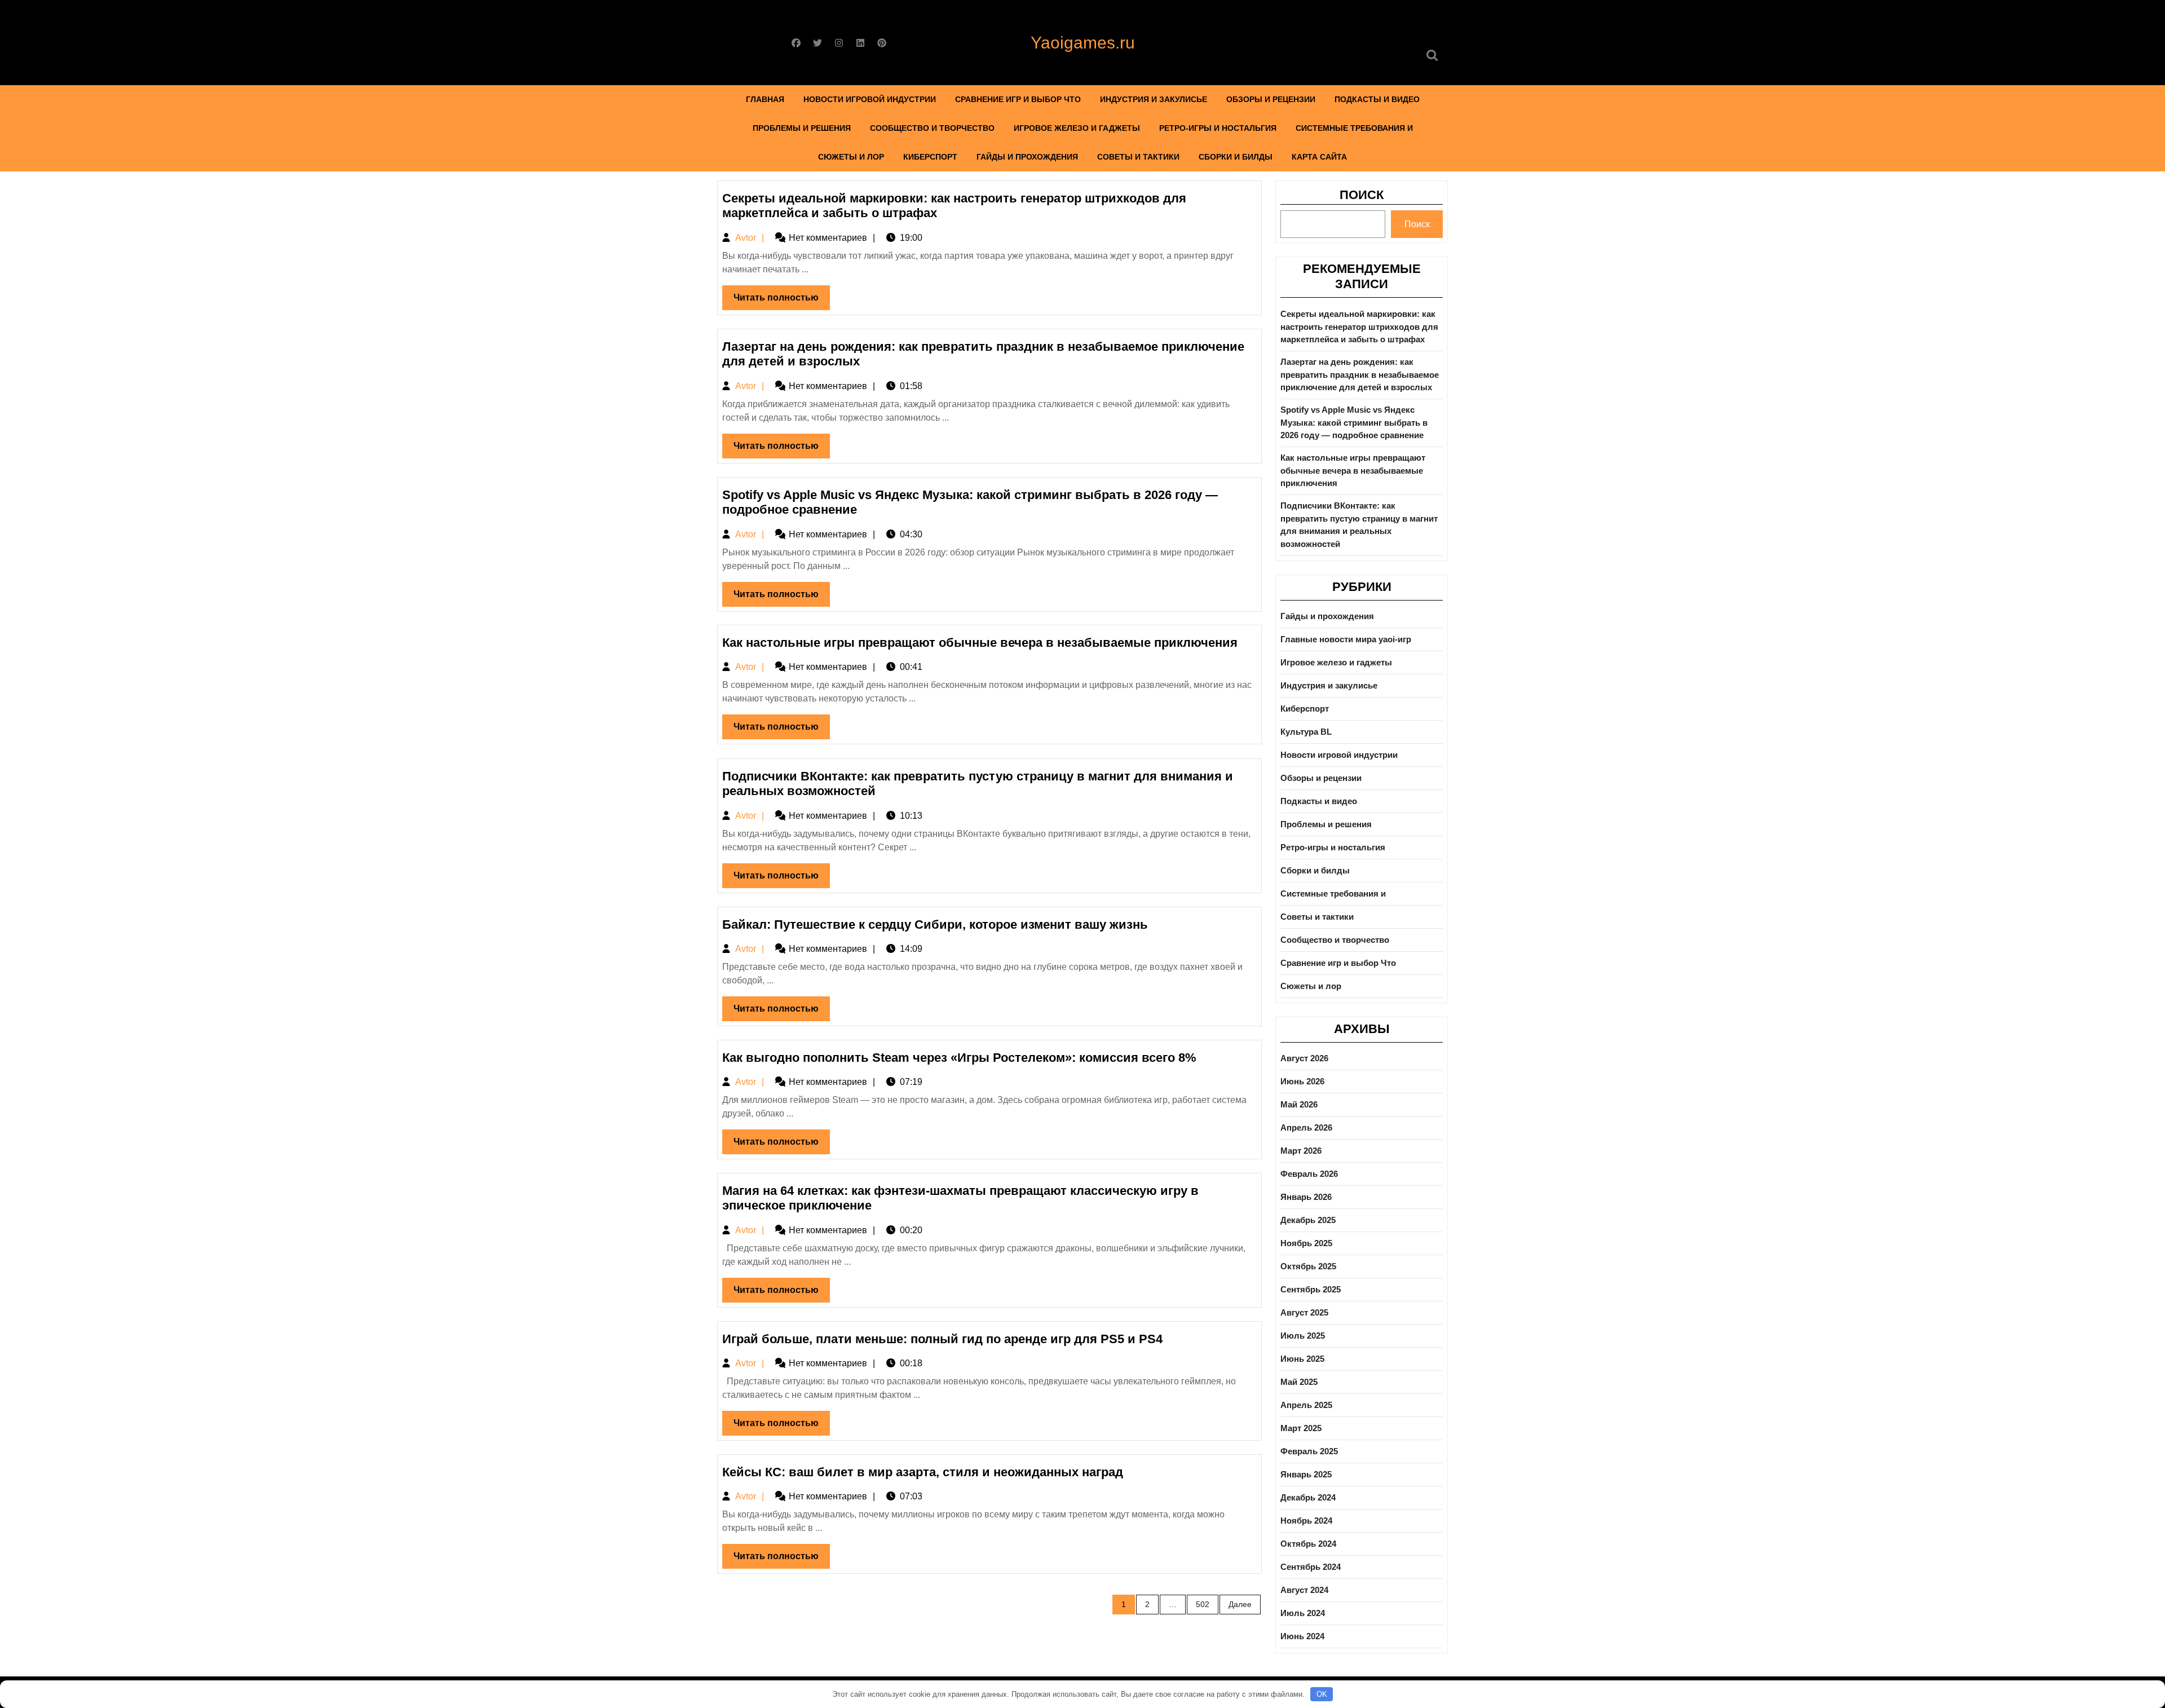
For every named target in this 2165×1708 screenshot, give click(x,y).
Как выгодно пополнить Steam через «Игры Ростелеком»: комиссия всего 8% (959, 1058)
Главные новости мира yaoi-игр (1346, 639)
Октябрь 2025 (1308, 1266)
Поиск (1362, 195)
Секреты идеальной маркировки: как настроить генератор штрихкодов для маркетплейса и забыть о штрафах (1359, 326)
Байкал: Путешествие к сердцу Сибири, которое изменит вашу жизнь (935, 924)
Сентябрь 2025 (1311, 1289)
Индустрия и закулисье (1154, 99)
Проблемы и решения (802, 128)
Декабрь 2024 (1308, 1497)
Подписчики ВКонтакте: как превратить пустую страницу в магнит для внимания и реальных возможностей (1359, 525)
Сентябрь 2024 (1311, 1567)
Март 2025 (1301, 1428)
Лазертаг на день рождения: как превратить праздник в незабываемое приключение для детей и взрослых (1360, 374)
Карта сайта (1319, 157)
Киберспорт (930, 157)
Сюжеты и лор (851, 157)
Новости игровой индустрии (870, 99)
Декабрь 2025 (1308, 1220)
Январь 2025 (1306, 1474)
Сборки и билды (1236, 157)
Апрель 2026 (1306, 1127)
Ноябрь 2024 (1306, 1521)
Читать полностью (782, 301)
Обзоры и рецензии (1271, 99)
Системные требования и (1354, 128)
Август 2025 (1304, 1312)
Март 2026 (1301, 1151)
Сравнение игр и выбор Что (1018, 99)
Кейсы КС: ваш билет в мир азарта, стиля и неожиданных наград (923, 1472)
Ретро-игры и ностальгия (1218, 128)
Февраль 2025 (1309, 1451)
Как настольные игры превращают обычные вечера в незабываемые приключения (980, 643)
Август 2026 (1304, 1058)
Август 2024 (1304, 1590)
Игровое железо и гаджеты (1077, 128)
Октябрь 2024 (1308, 1544)
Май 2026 (1299, 1104)
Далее (1240, 1604)
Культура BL (1306, 732)
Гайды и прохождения (1027, 157)
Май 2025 (1299, 1382)
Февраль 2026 (1309, 1174)
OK (1322, 1694)
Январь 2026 (1306, 1197)
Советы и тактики (1138, 157)
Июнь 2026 (1302, 1081)
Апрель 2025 (1306, 1405)
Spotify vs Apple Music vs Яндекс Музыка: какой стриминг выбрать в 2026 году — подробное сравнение (1354, 422)
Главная (765, 99)
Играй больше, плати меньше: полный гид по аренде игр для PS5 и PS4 (942, 1339)
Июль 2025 (1303, 1336)
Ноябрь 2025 (1306, 1243)
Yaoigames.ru (1083, 43)
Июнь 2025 (1302, 1359)
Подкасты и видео (1377, 99)
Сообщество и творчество (932, 128)
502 (1203, 1604)
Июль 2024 (1303, 1613)
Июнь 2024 (1302, 1636)
